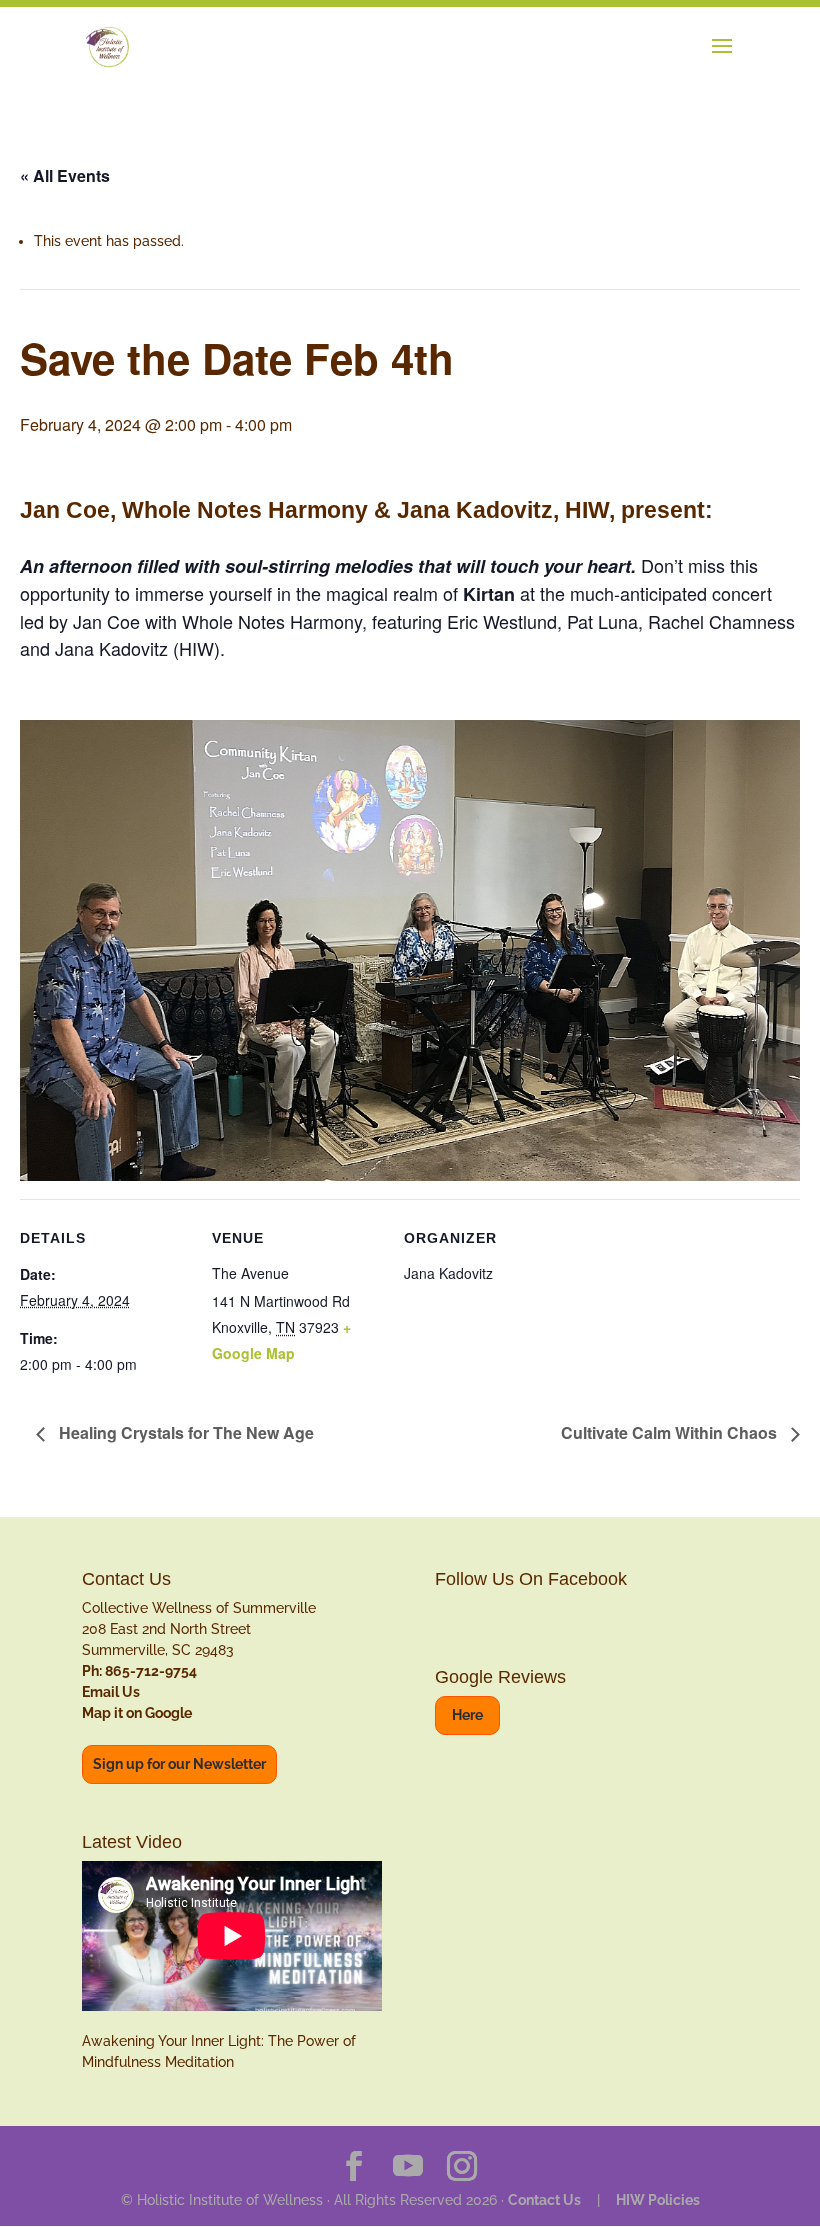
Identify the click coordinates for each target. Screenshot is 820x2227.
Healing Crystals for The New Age (184, 1432)
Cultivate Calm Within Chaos (671, 1432)
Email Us (111, 1692)
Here (467, 1715)
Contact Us (544, 2200)
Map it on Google (137, 1713)
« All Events (65, 175)
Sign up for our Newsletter (179, 1764)
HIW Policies (658, 2200)
